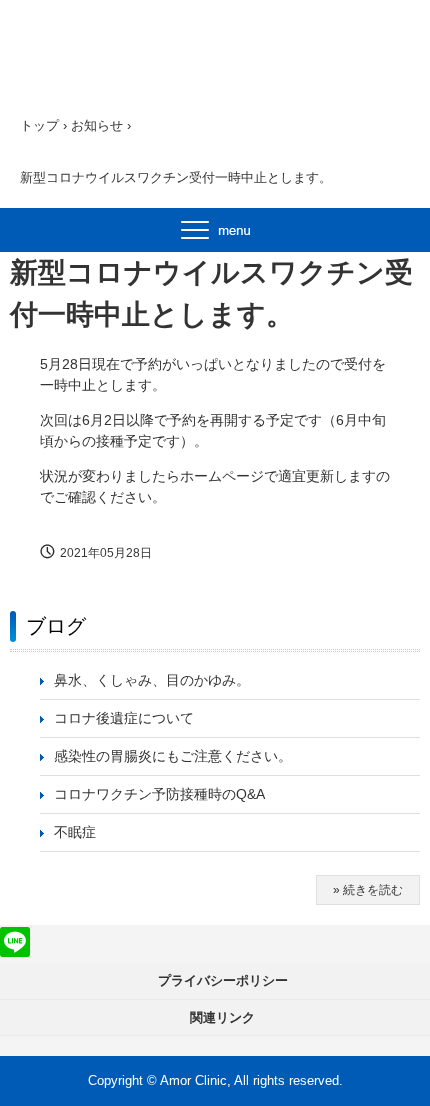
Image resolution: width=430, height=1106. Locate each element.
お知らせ (97, 125)
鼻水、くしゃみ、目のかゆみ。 (152, 680)
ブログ (56, 626)
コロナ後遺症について (124, 718)
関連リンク (222, 1017)
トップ (39, 125)
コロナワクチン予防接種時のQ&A (159, 794)
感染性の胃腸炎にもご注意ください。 (173, 756)
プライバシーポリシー (223, 980)
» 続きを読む (368, 890)
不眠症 (75, 832)
